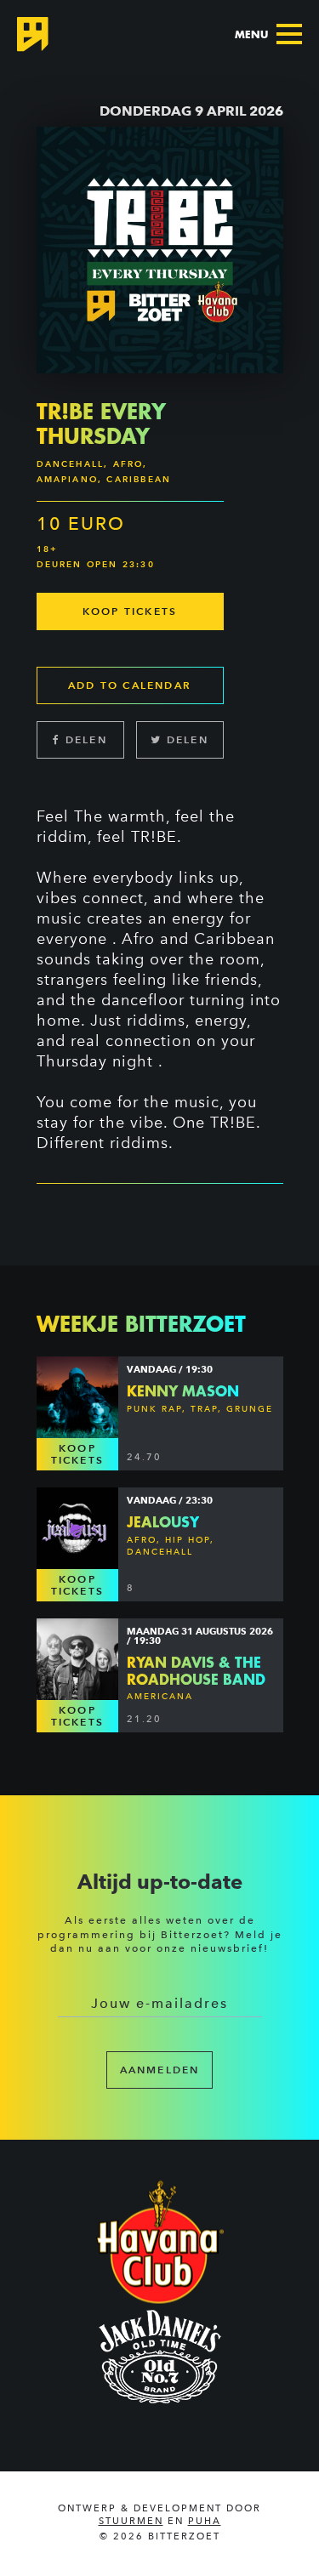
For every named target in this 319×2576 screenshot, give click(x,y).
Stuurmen (131, 2521)
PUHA (205, 2521)
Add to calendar (130, 685)
